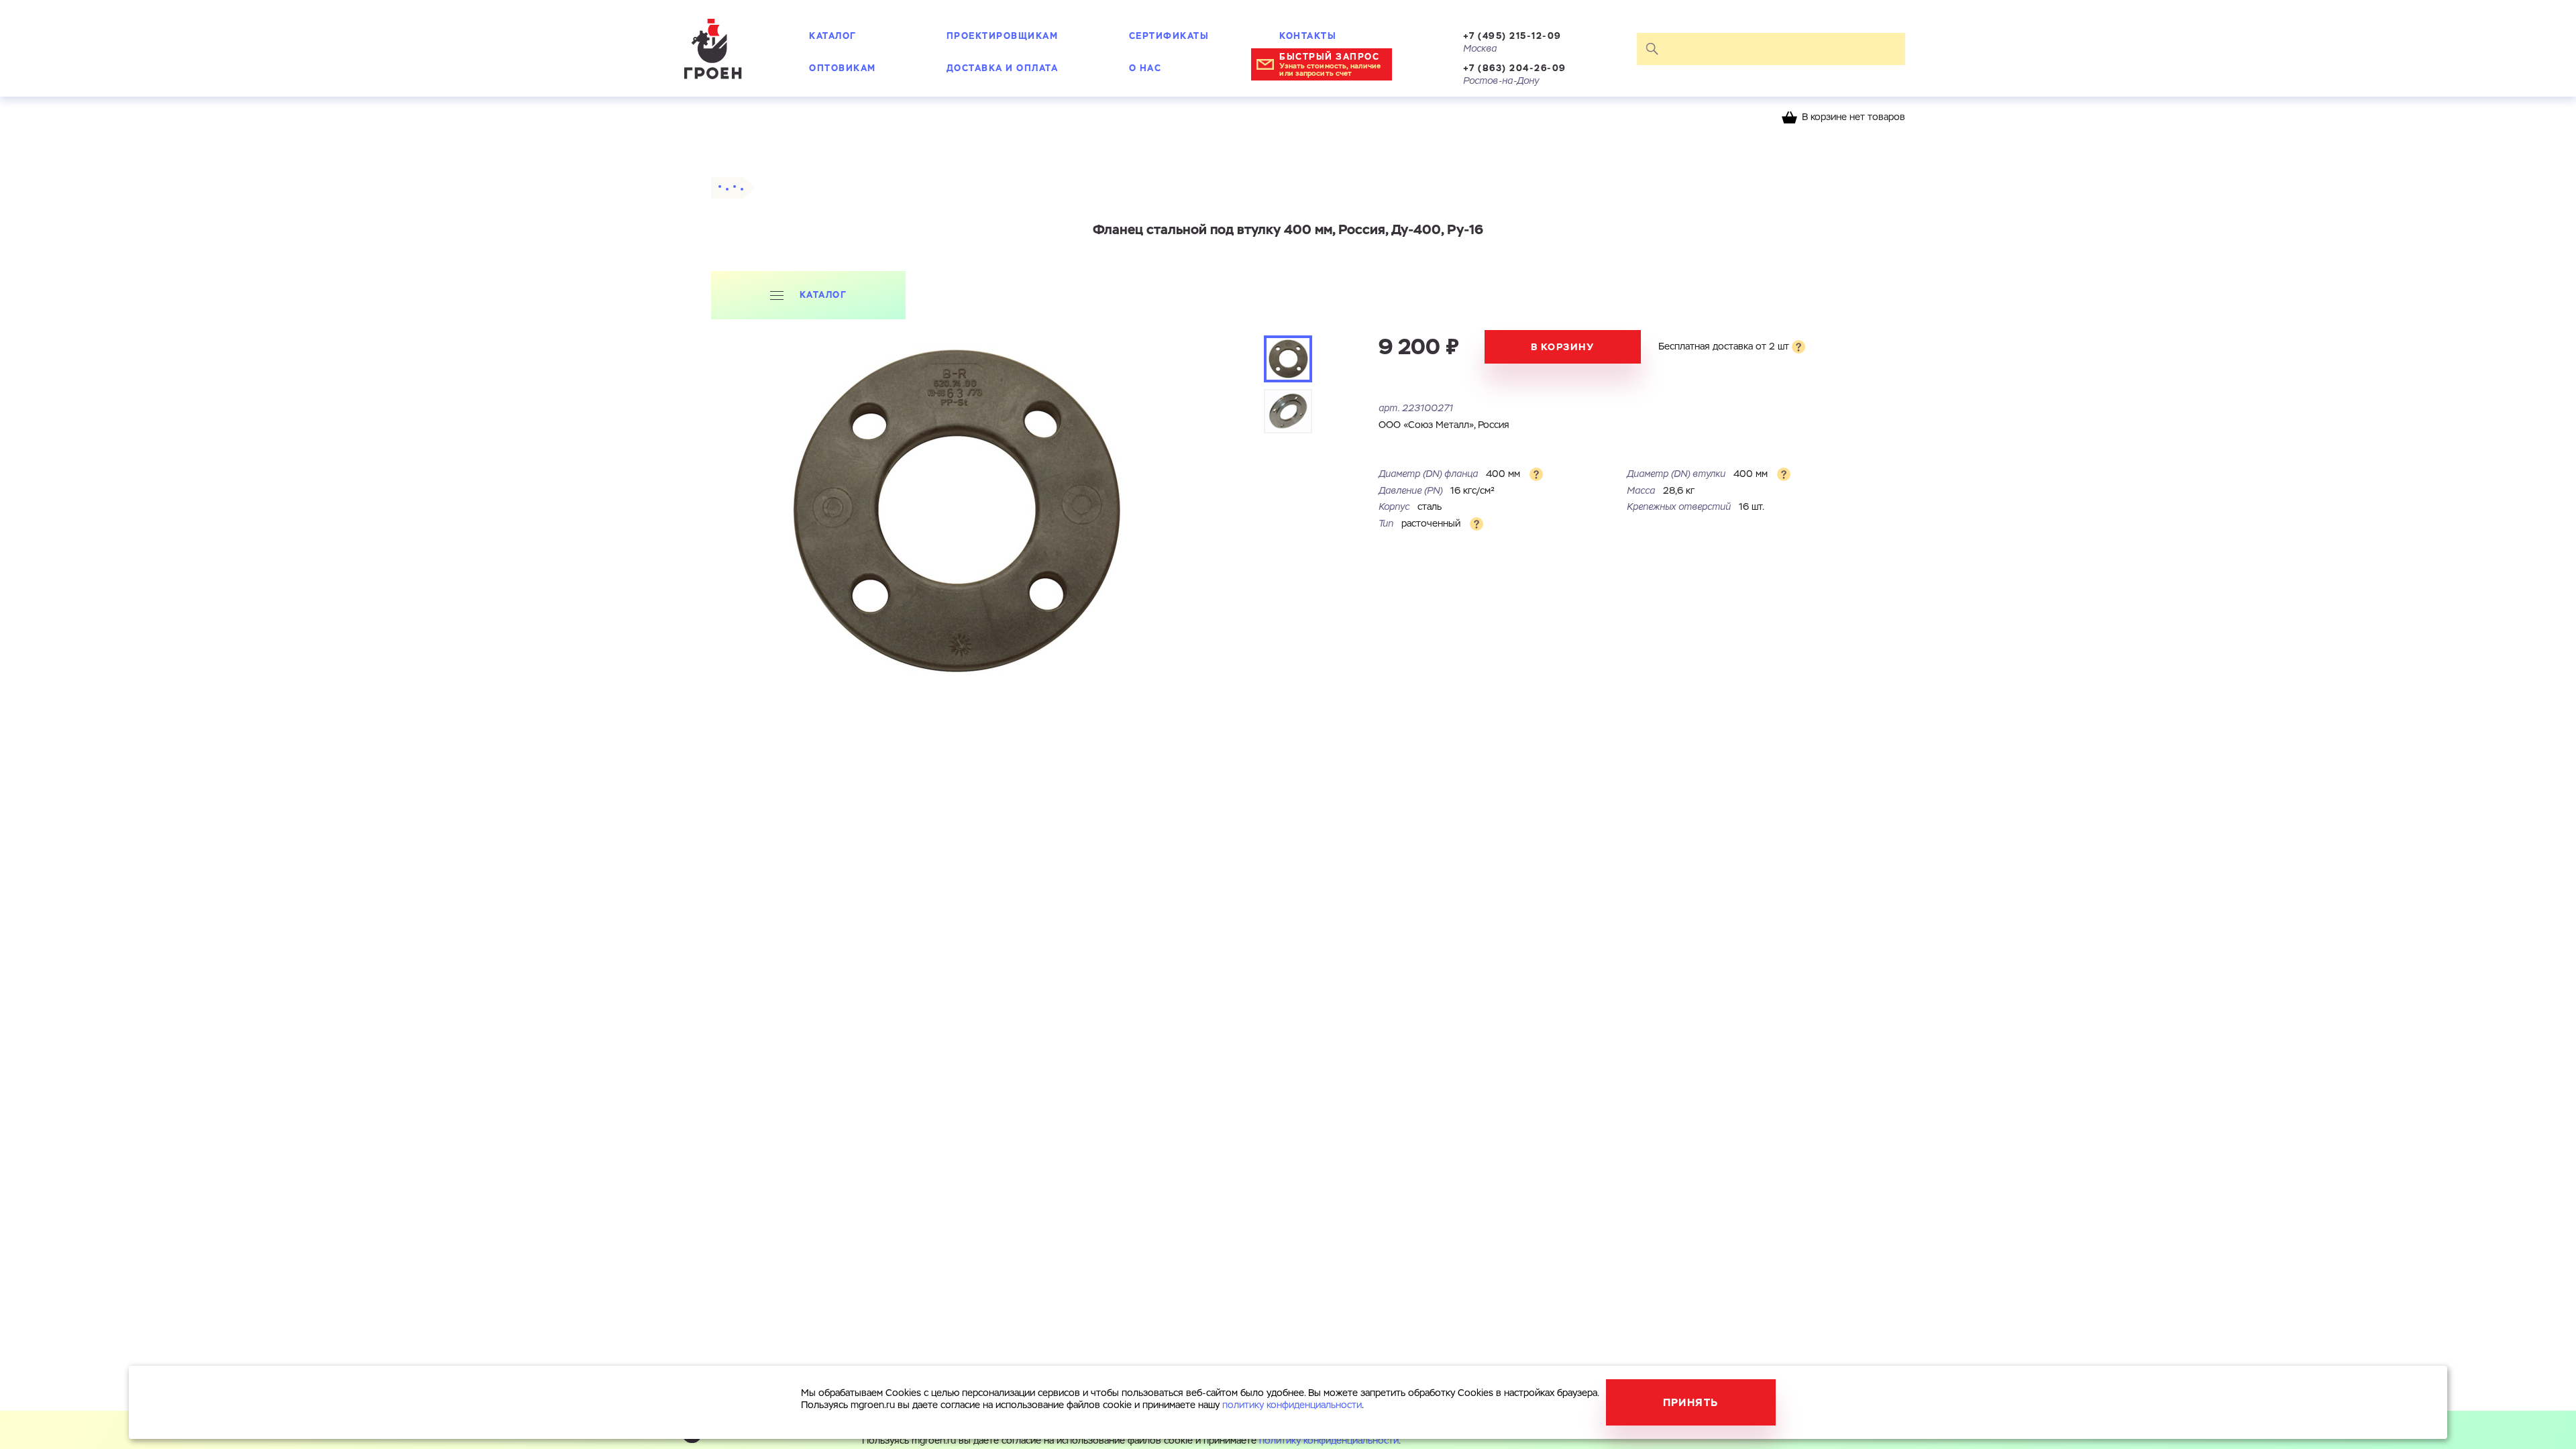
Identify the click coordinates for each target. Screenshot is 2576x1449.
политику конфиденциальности (1329, 1441)
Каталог (833, 36)
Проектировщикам (1003, 36)
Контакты (1308, 36)
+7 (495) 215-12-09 (1512, 36)
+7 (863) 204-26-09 (1515, 68)
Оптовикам (843, 68)
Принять (1691, 1402)
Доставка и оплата (1003, 68)
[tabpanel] (955, 512)
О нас (1145, 68)
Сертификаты (1169, 36)
